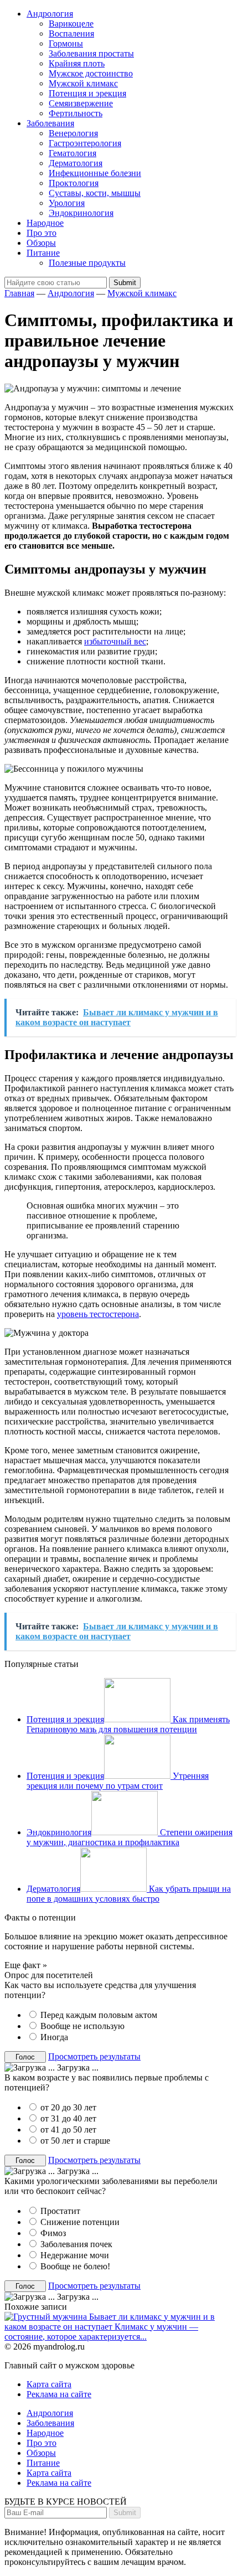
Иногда (54, 2037)
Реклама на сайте (59, 2394)
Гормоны (66, 43)
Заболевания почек (76, 2244)
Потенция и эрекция (87, 93)
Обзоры (41, 243)
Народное (45, 223)
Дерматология (76, 163)
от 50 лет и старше (75, 2141)
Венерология (73, 133)
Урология (67, 203)
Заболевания (50, 123)
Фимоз (53, 2233)
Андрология (50, 14)
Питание (43, 253)
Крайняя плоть (77, 63)
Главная (19, 293)
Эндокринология (81, 213)
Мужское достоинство (91, 73)
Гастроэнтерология (85, 143)
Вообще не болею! (75, 2266)
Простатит (60, 2211)
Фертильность (76, 113)
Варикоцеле (71, 24)
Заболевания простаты (91, 53)
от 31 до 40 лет (68, 2118)
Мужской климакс (83, 83)
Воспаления (71, 33)
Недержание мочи (75, 2255)
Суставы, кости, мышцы (95, 193)
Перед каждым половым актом (99, 2015)
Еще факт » (26, 1965)
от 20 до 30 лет (68, 2107)
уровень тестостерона (98, 1314)
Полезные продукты (87, 263)
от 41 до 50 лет (68, 2130)
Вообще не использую (82, 2026)
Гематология (73, 153)
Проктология (74, 183)
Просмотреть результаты (94, 2056)
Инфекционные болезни (95, 173)
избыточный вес (115, 641)
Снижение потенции (80, 2222)
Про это (42, 233)
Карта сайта (49, 2384)
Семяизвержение (81, 103)
